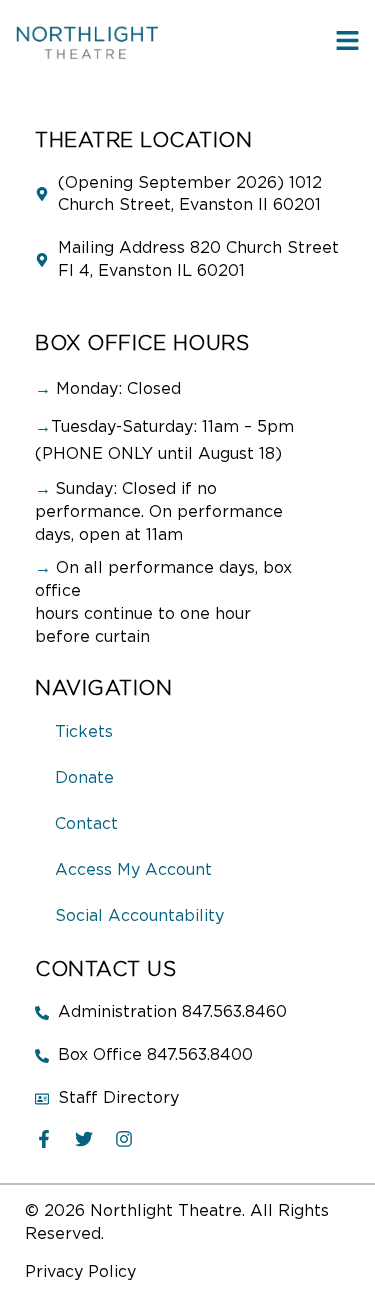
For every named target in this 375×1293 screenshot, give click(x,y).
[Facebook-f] (44, 1139)
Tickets (84, 732)
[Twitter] (84, 1139)
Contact (86, 824)
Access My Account (133, 870)
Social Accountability (139, 916)
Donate (84, 778)
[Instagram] (124, 1139)
